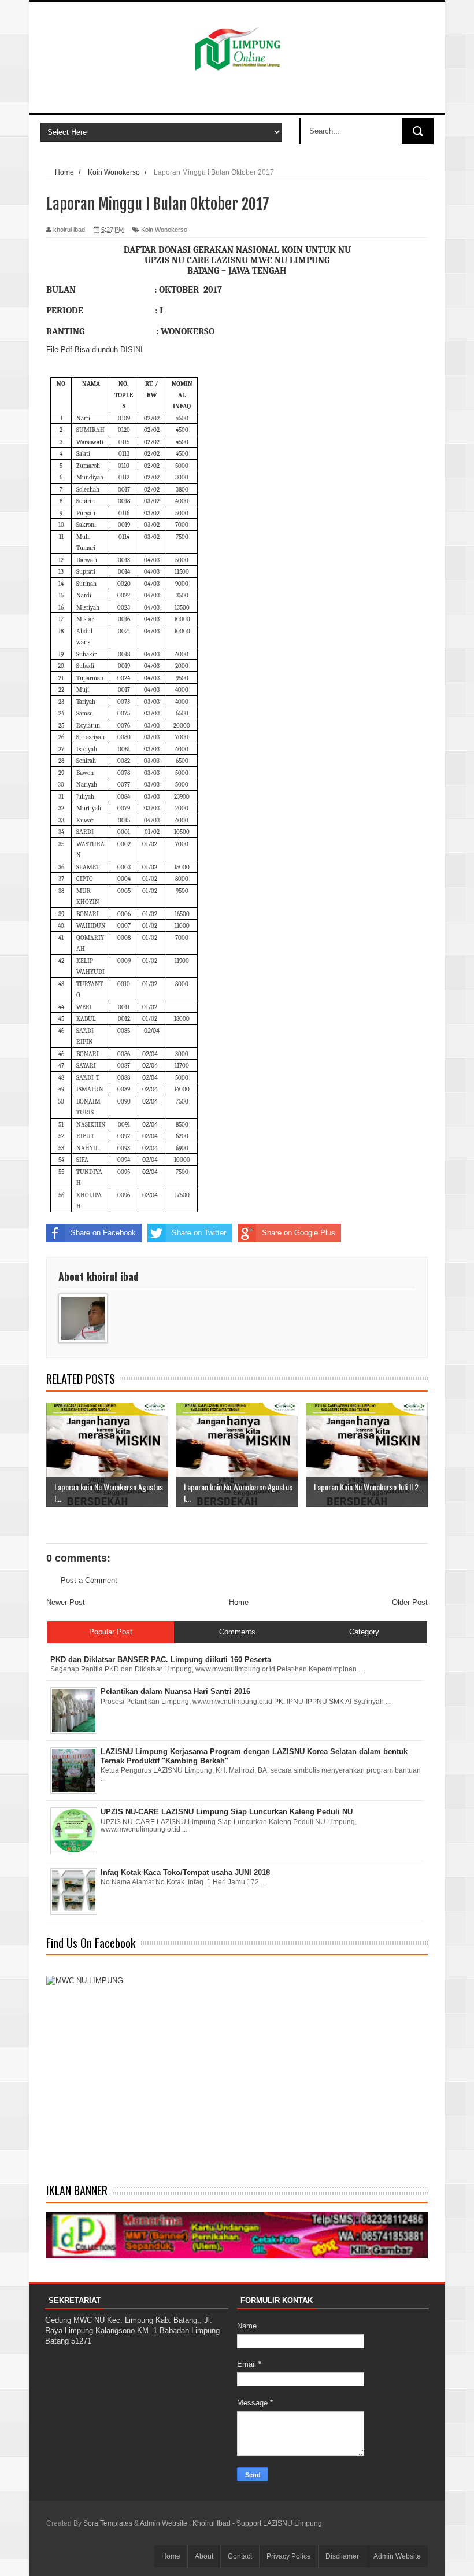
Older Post (410, 1602)
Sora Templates (108, 2523)
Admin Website (397, 2556)
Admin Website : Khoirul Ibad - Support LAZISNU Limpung (231, 2523)
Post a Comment (89, 1580)
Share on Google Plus (299, 1233)
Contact (240, 2556)
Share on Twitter (199, 1233)
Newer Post (66, 1602)
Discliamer (342, 2556)
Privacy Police (289, 2556)
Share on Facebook (103, 1233)
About (204, 2556)
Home (239, 1602)
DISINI (132, 350)
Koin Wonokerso (164, 230)
